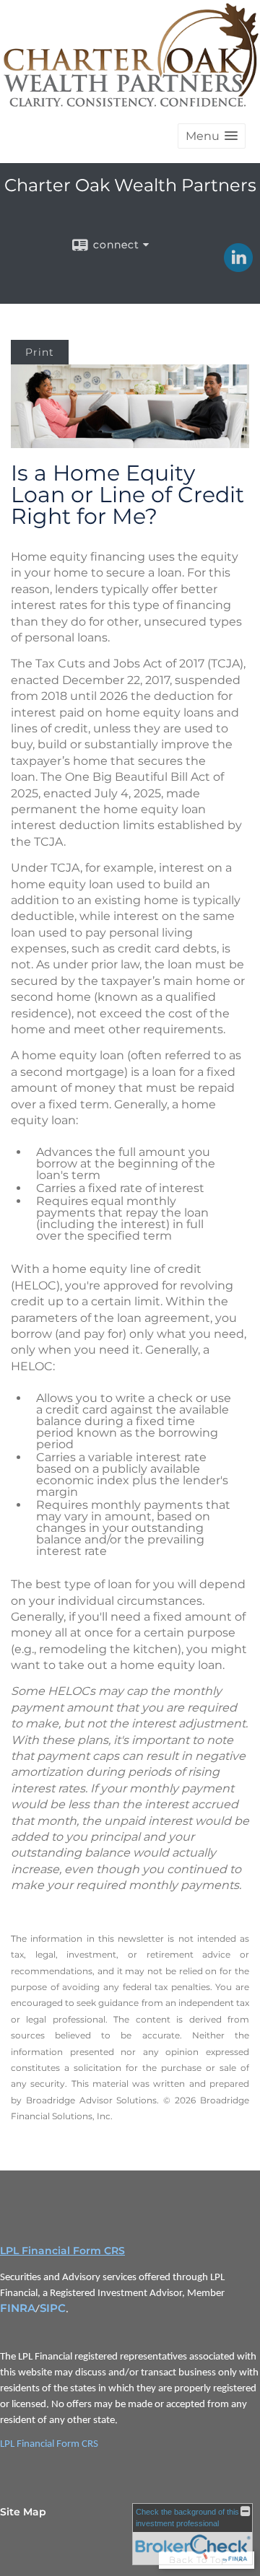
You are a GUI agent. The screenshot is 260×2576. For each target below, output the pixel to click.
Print (40, 352)
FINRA (18, 2308)
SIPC (53, 2308)
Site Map (23, 2512)
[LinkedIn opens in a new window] (238, 267)
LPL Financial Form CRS (62, 2251)
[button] (212, 136)
